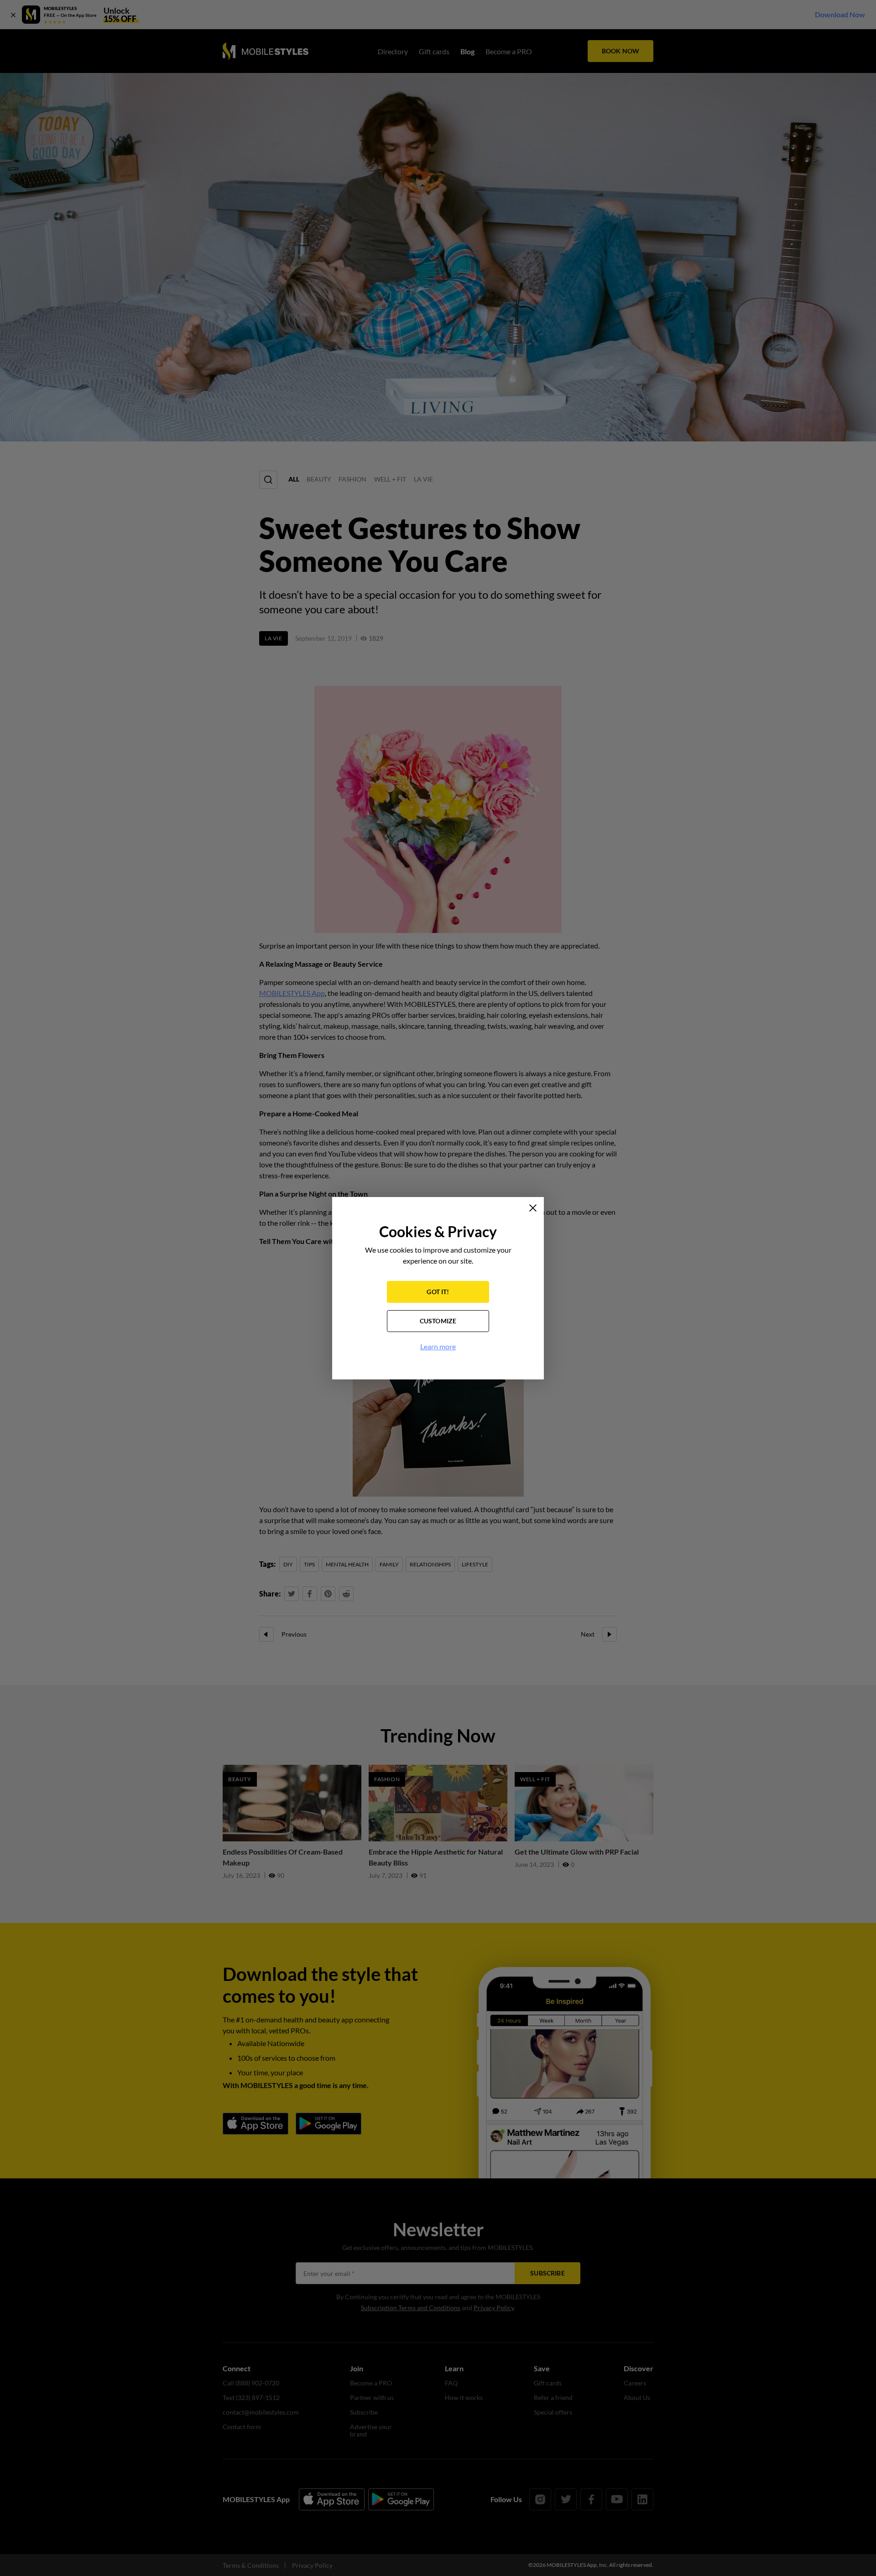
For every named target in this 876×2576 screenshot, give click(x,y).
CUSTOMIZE (438, 1321)
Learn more (438, 1346)
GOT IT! (438, 1292)
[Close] (533, 1208)
